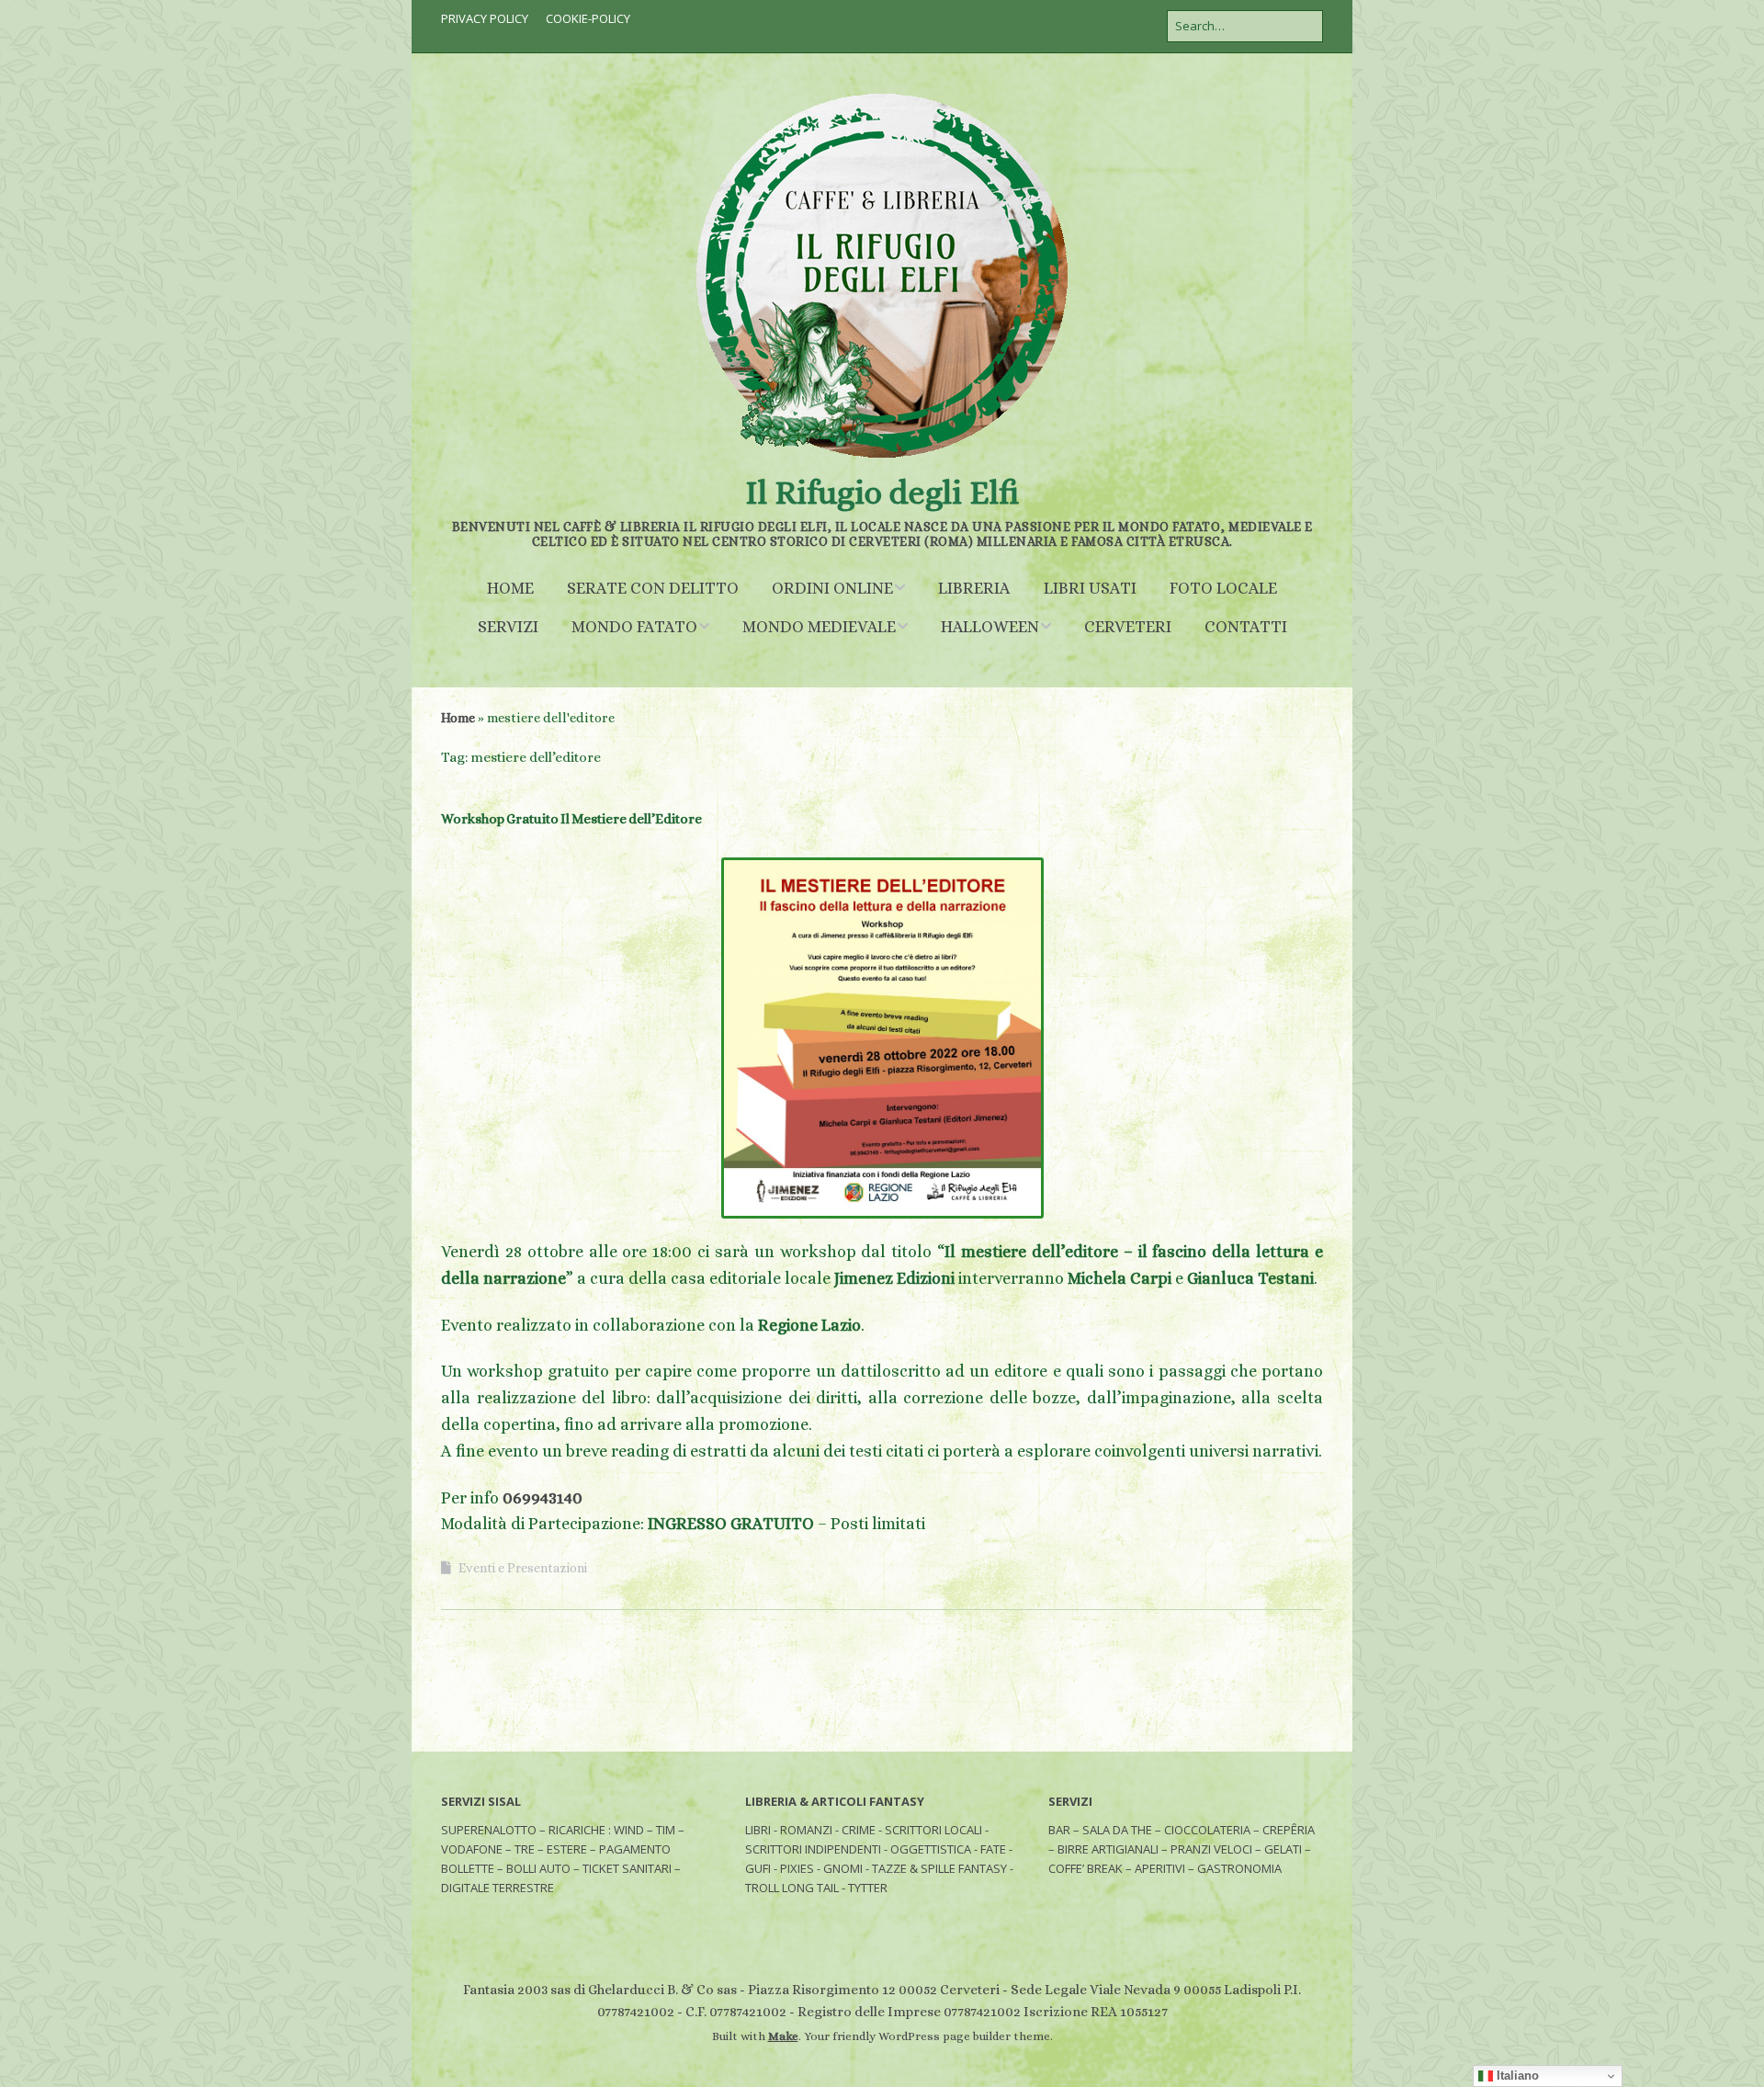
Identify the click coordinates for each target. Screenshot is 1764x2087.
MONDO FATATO (634, 627)
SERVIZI (508, 627)
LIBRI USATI (1090, 588)
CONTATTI (1246, 627)
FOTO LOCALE (1223, 588)
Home (458, 718)
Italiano (1516, 2076)
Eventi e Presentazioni (523, 1568)
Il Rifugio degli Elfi (882, 492)
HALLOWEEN (990, 627)
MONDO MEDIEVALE (819, 627)
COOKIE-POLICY (588, 18)
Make (783, 2036)
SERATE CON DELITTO (653, 588)
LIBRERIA (974, 588)
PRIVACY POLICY (485, 18)
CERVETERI (1128, 627)
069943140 (543, 1498)
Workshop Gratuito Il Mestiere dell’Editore (571, 819)
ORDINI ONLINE (832, 588)
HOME (510, 588)
